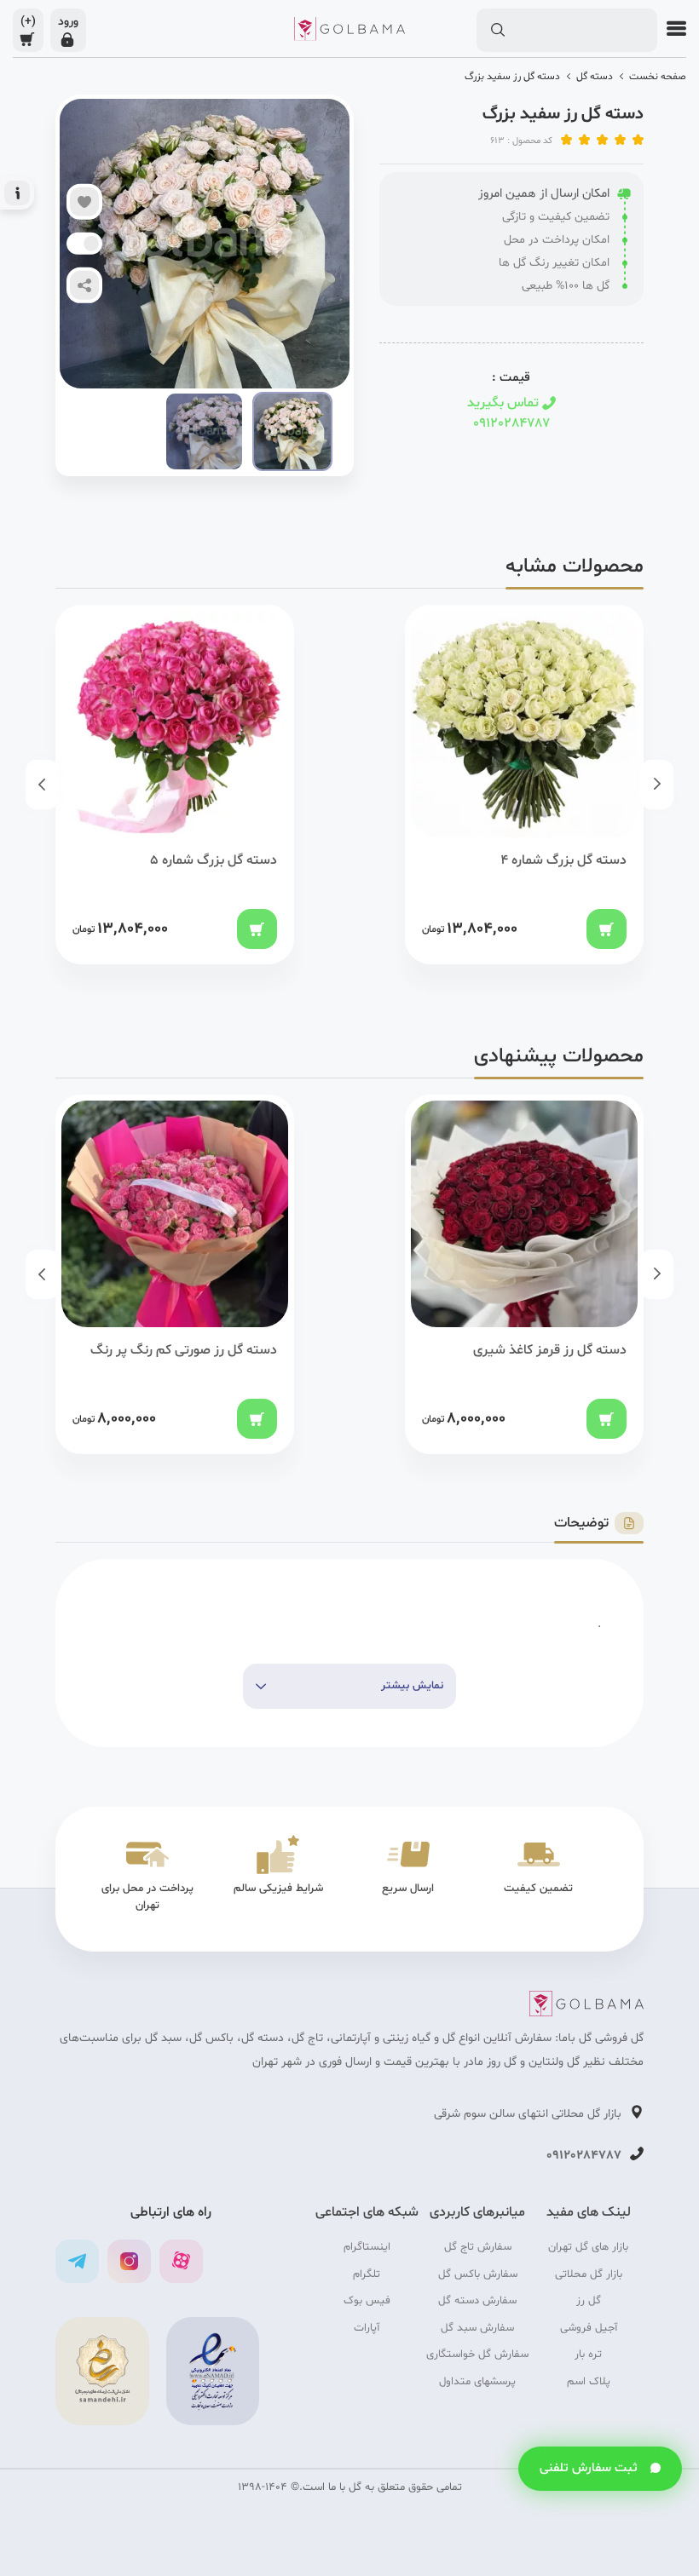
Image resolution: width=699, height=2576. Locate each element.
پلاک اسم (589, 2382)
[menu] (672, 29)
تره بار (588, 2355)
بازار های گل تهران (588, 2247)
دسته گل (595, 77)
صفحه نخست (658, 77)
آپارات (367, 2328)
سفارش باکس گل (478, 2274)
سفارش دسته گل (477, 2301)
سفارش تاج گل (478, 2247)
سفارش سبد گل (477, 2328)
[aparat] (181, 2261)
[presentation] (657, 785)
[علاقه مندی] (84, 202)
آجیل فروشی (589, 2328)
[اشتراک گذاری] (84, 285)
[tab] (599, 1524)
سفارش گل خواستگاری (477, 2355)
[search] (497, 31)
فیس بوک (367, 2301)
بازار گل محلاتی (589, 2274)
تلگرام (367, 2274)
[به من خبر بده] (91, 244)
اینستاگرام (367, 2247)
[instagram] (129, 2261)
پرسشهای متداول (477, 2382)
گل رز (589, 2301)
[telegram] (77, 2261)
